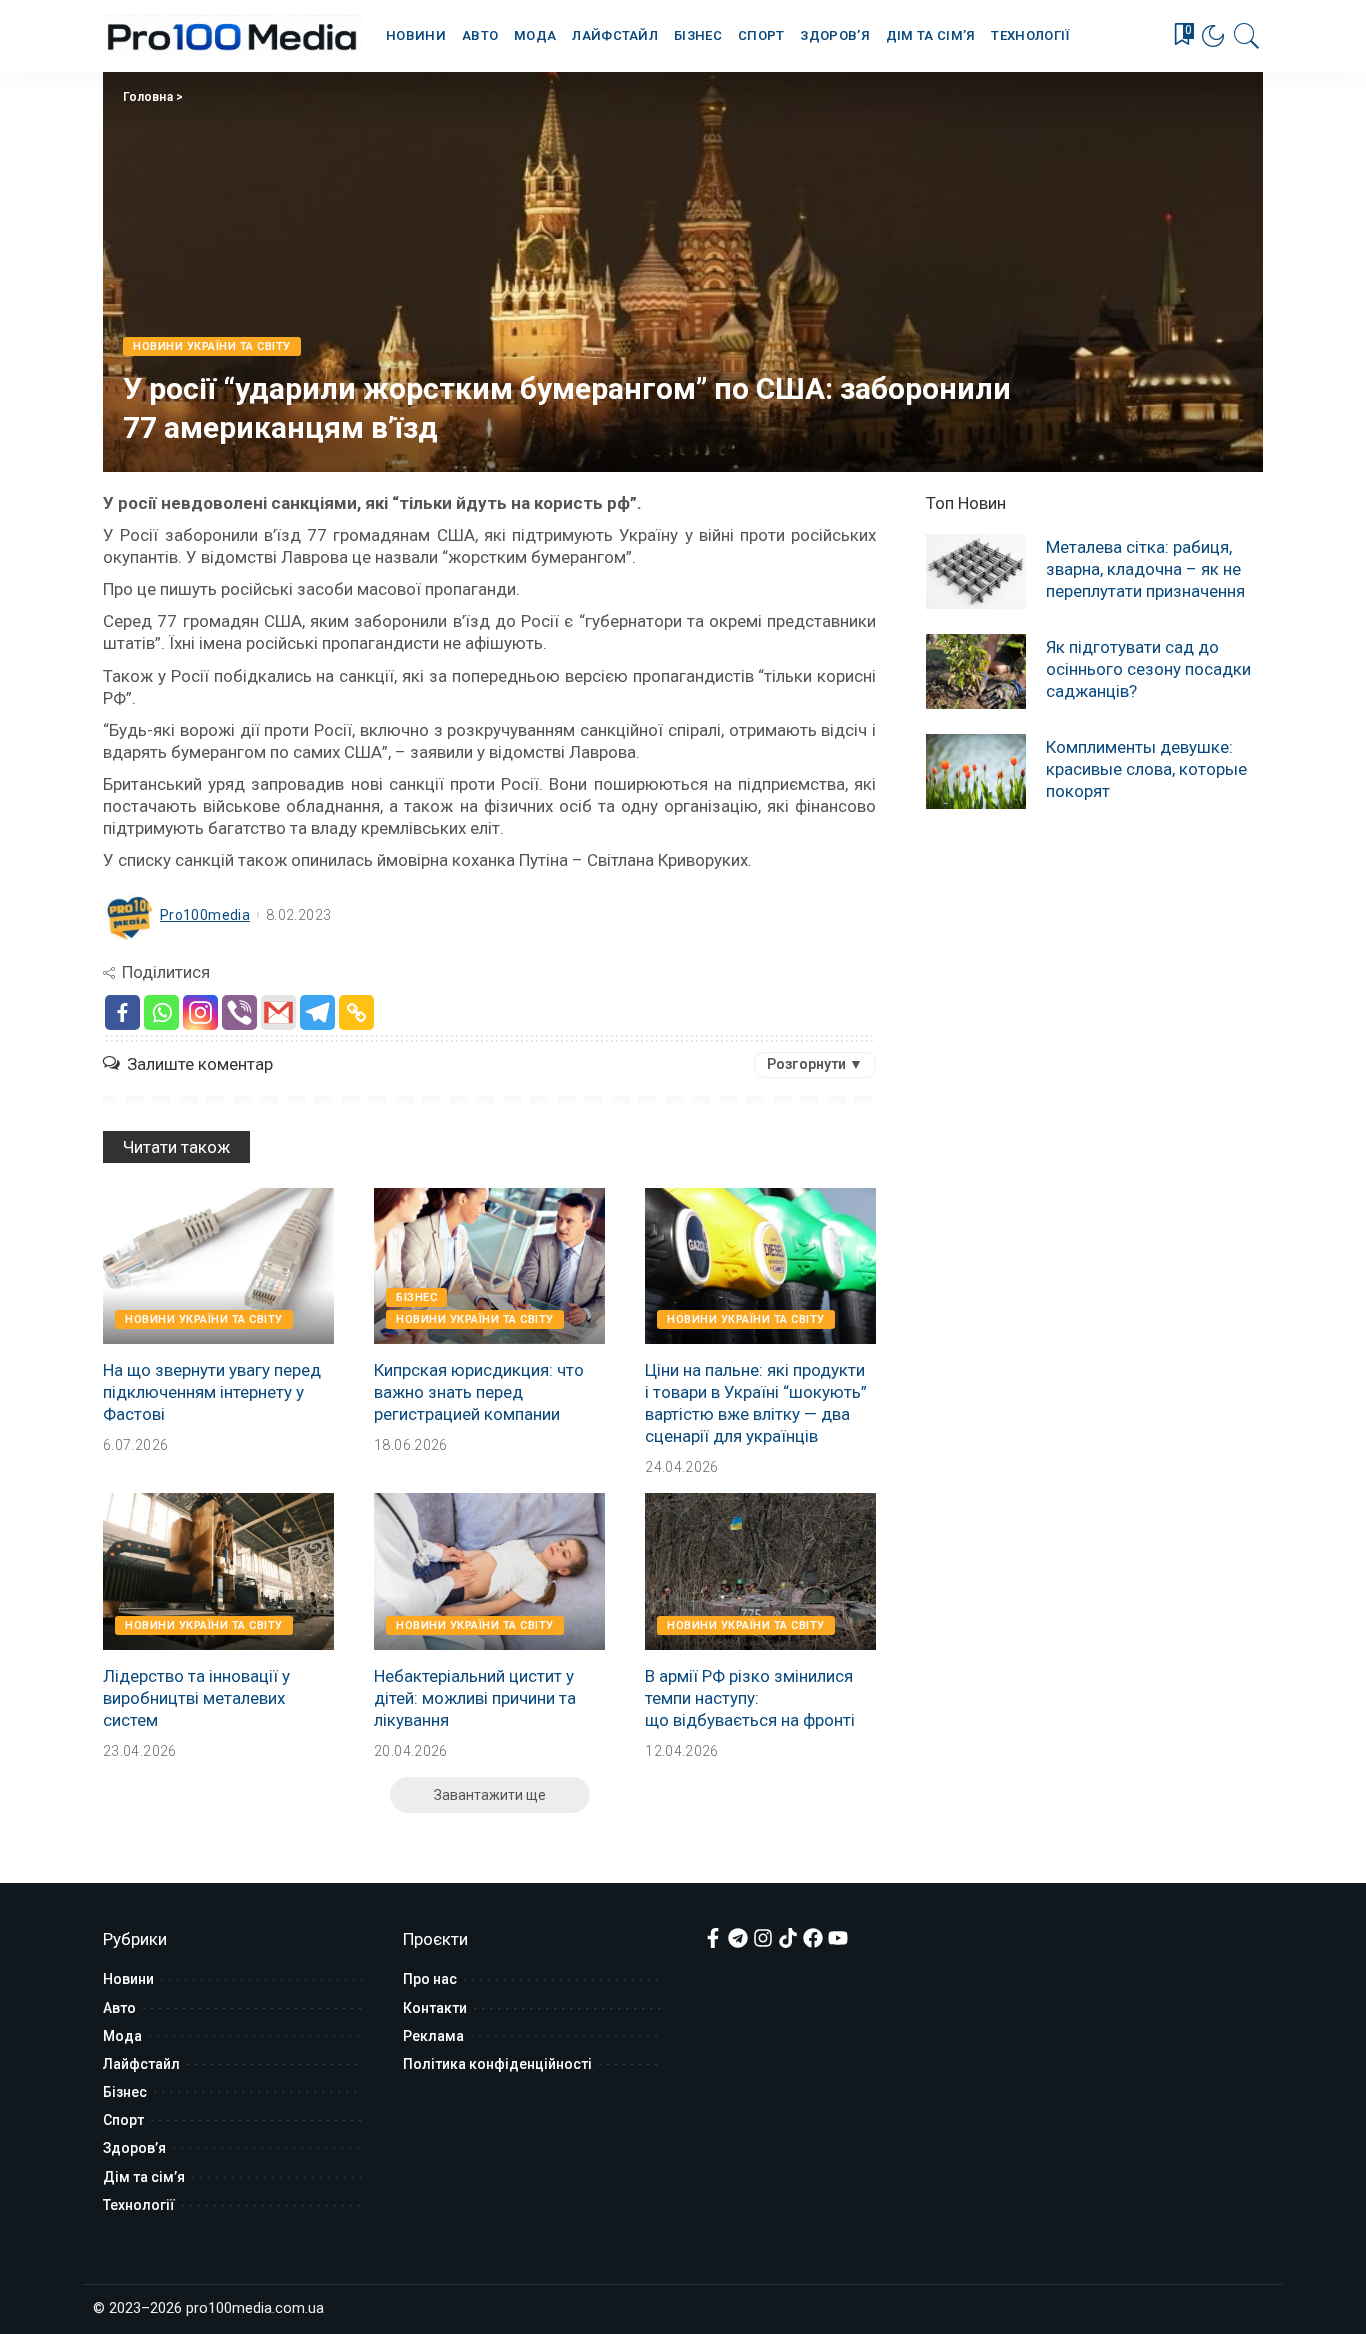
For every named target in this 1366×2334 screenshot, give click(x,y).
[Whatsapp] (161, 1012)
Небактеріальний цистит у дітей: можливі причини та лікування (475, 1698)
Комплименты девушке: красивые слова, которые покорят (1146, 769)
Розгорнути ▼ (815, 1064)
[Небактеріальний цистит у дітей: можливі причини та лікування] (489, 1571)
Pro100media (205, 915)
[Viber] (239, 1012)
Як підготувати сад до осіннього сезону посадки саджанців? (1148, 669)
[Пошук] (1247, 36)
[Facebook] (122, 1012)
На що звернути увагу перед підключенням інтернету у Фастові (212, 1392)
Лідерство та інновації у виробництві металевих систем (196, 1698)
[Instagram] (200, 1012)
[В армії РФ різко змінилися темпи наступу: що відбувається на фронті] (760, 1571)
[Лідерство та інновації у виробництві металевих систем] (218, 1571)
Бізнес (416, 1297)
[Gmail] (278, 1012)
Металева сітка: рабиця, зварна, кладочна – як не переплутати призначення (1145, 569)
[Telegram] (317, 1012)
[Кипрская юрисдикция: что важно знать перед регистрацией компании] (489, 1266)
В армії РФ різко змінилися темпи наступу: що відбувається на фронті (750, 1698)
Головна (148, 97)
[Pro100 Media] (233, 36)
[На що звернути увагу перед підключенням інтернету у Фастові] (218, 1266)
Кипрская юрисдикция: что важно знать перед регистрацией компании (479, 1392)
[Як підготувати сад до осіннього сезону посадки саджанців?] (976, 671)
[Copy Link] (356, 1012)
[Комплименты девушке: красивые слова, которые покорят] (976, 771)
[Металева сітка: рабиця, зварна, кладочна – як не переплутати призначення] (976, 571)
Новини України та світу (212, 346)
